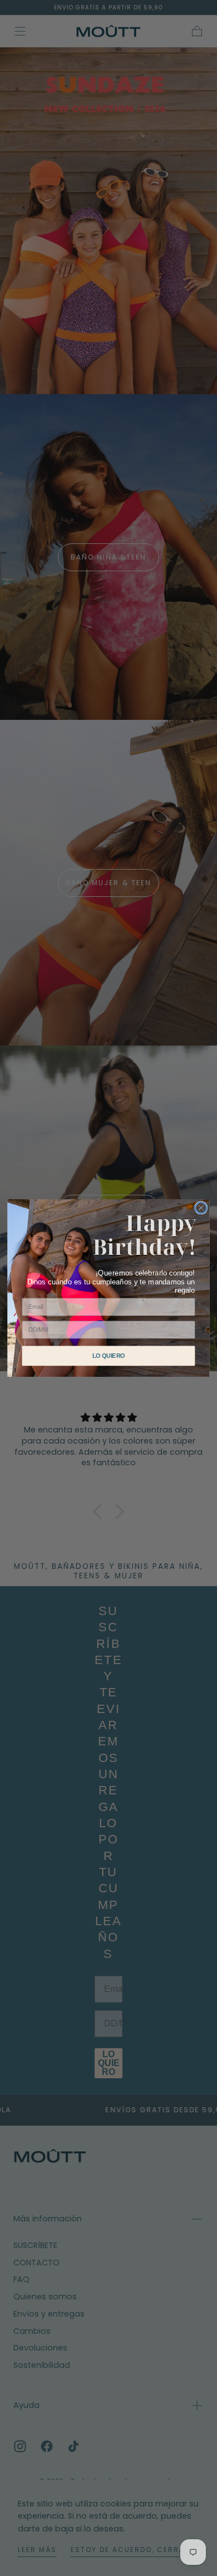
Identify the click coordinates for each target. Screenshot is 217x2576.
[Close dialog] (201, 1208)
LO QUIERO (109, 1356)
